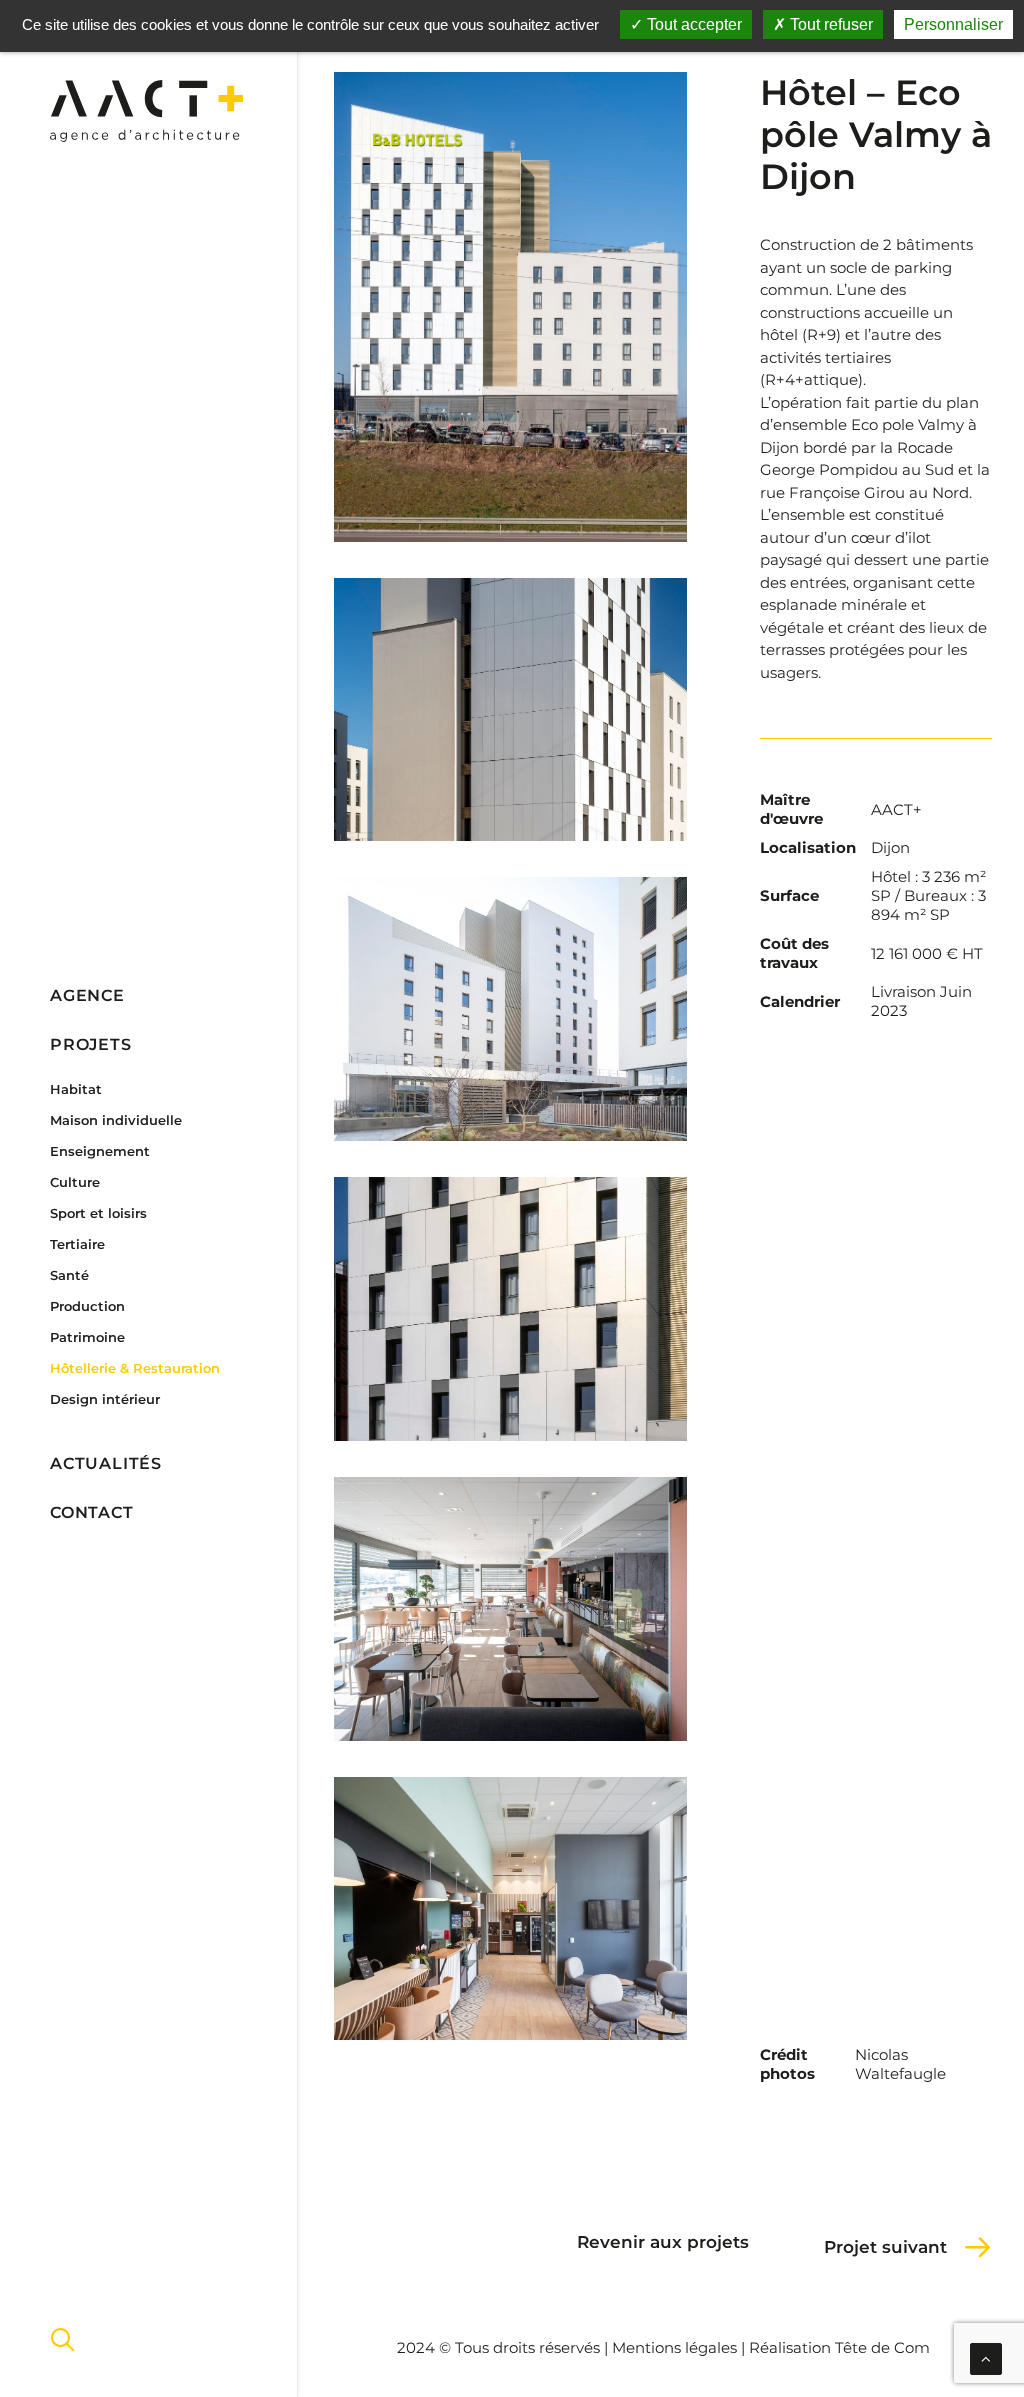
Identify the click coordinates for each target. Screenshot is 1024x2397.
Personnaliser (953, 24)
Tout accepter (692, 24)
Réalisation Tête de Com (839, 2347)
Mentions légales (674, 2347)
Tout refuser (829, 24)
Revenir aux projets (663, 2242)
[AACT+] (146, 111)
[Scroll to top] (986, 2357)
